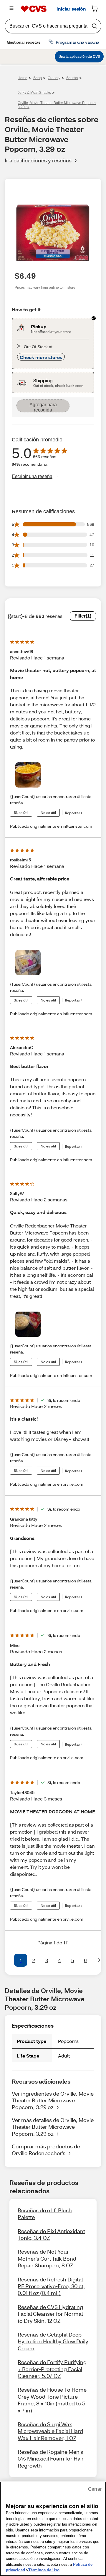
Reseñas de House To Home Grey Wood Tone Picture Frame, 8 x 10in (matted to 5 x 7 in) (52, 2400)
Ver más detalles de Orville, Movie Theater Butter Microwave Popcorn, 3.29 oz (53, 2127)
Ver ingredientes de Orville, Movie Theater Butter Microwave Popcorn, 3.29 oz (53, 2100)
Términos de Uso (44, 2570)
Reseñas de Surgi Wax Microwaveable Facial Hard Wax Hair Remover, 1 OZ (50, 2431)
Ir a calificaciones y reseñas (38, 160)
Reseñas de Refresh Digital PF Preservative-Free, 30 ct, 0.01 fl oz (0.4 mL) (51, 2286)
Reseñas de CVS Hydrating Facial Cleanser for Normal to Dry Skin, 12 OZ (50, 2314)
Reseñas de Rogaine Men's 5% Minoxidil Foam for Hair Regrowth (51, 2459)
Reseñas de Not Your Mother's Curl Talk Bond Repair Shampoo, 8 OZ (47, 2258)
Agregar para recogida (43, 407)
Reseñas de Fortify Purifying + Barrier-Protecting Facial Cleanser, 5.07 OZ (52, 2369)
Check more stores (41, 357)
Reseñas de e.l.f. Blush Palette (45, 2214)
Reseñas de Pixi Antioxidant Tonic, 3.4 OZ (51, 2234)
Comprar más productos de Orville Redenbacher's (46, 2150)
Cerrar (95, 2489)
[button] (7, 1960)
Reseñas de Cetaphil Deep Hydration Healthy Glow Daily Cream (53, 2341)
